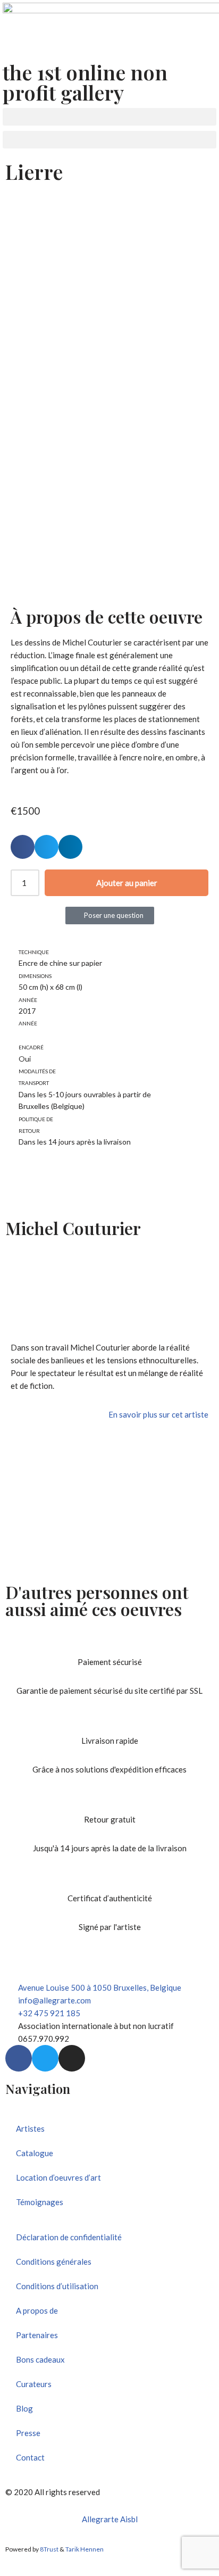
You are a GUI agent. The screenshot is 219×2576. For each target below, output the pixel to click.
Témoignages (40, 2202)
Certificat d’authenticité (110, 1898)
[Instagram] (72, 2058)
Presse (28, 2433)
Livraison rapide (110, 1741)
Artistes (30, 2128)
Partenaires (37, 2335)
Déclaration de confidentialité (69, 2237)
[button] (109, 117)
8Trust (49, 2549)
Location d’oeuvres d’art (58, 2177)
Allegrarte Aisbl (110, 2519)
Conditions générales (54, 2262)
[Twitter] (45, 2058)
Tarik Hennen (85, 2549)
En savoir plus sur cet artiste (158, 1414)
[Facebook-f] (19, 2058)
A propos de (37, 2310)
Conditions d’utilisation (57, 2286)
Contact (30, 2457)
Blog (24, 2408)
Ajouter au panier (127, 883)
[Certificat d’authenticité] (109, 1878)
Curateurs (34, 2384)
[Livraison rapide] (109, 1721)
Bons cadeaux (40, 2359)
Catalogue (35, 2153)
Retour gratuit (110, 1819)
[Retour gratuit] (109, 1800)
